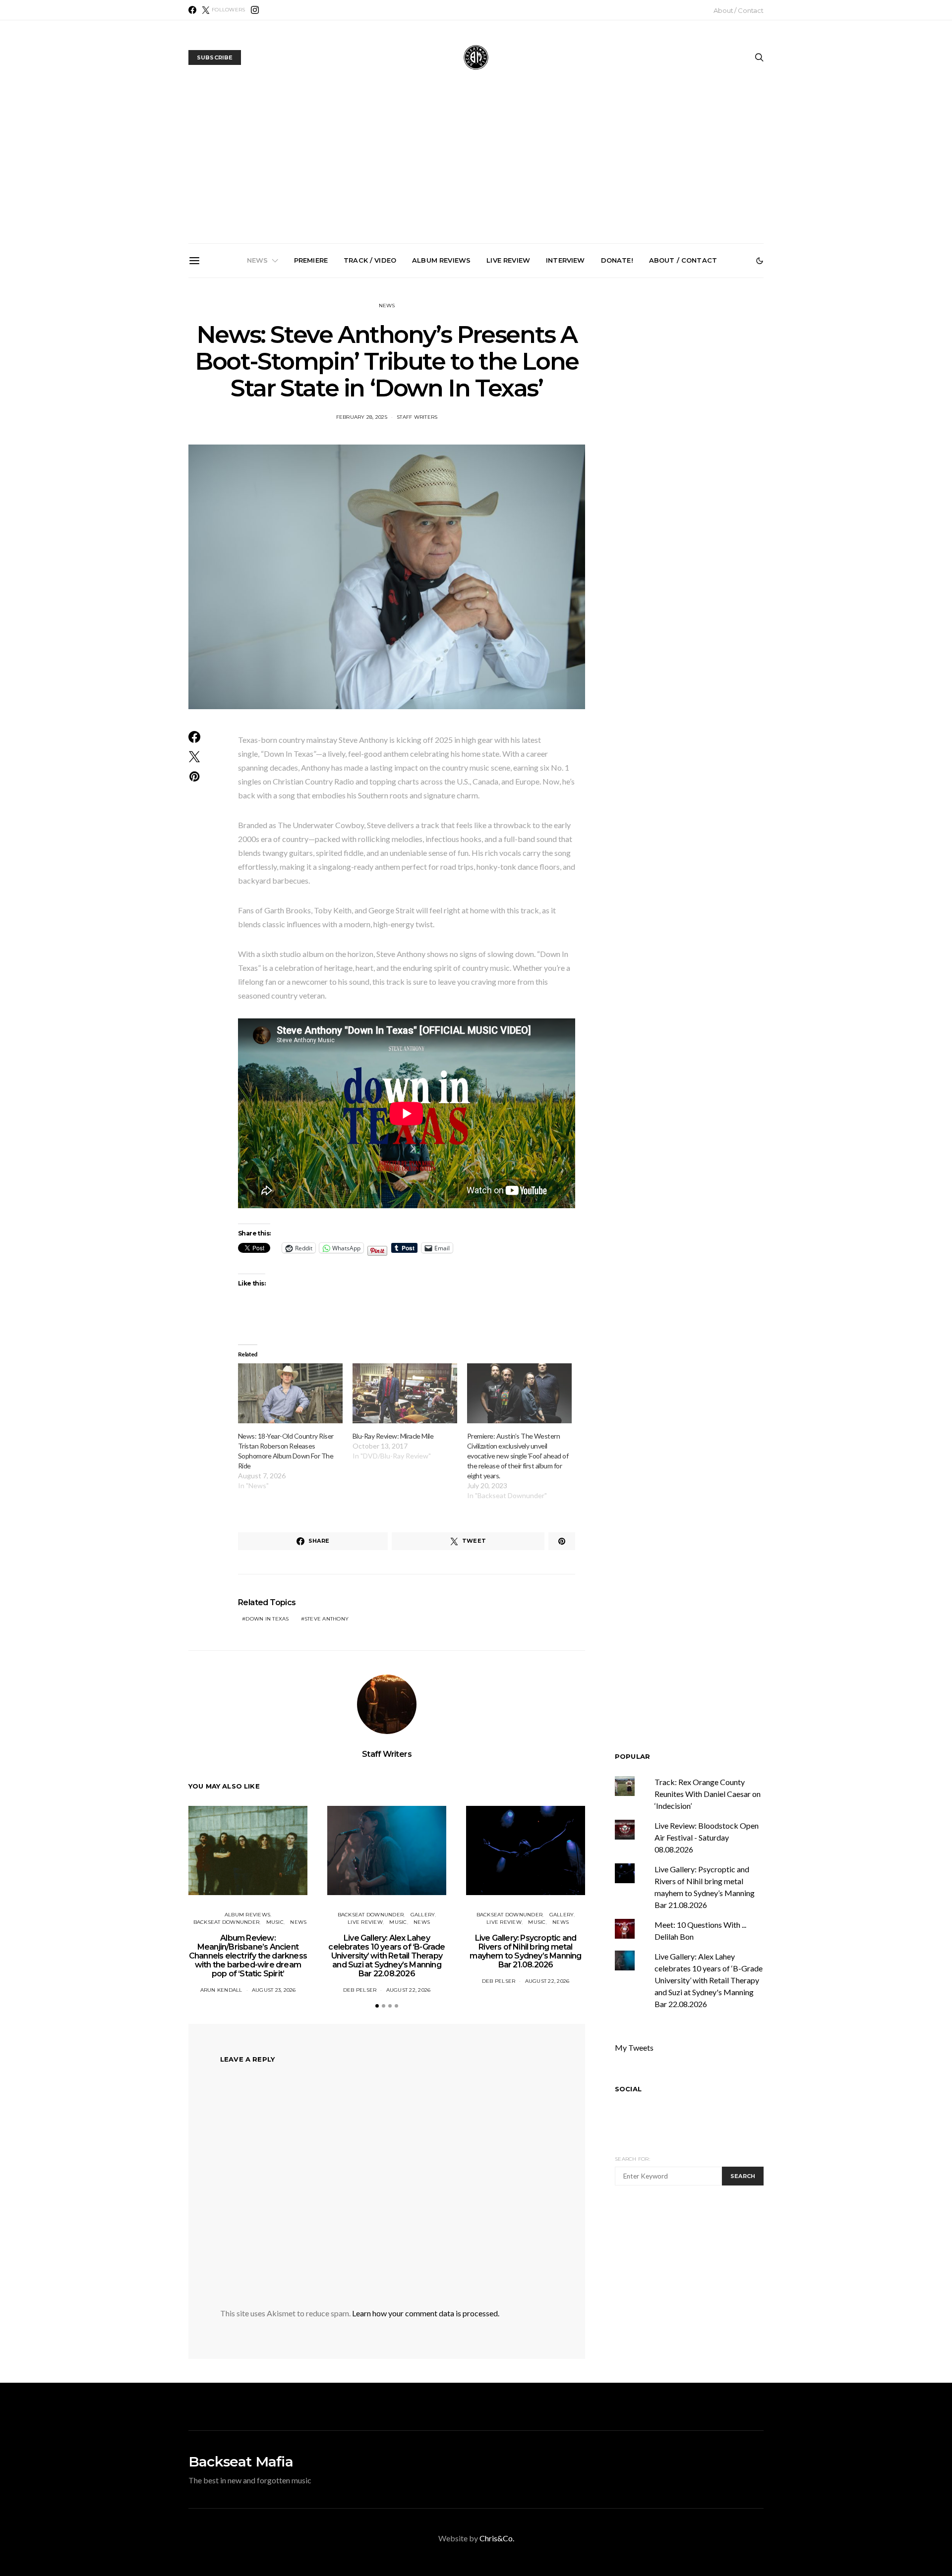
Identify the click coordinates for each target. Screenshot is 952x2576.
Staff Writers (417, 417)
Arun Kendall (221, 1990)
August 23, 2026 (274, 1990)
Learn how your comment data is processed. (426, 2313)
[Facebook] (192, 10)
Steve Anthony (327, 1619)
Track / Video (370, 260)
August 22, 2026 (409, 1990)
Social (628, 2089)
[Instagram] (255, 10)
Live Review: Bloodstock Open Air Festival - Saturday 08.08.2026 (707, 1837)
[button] (760, 261)
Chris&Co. (497, 2538)
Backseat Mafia (241, 2462)
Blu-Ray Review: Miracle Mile (393, 1436)
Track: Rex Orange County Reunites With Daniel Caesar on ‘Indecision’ (708, 1794)
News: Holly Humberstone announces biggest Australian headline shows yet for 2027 (592, 391)
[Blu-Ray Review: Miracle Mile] (405, 1393)
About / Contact (739, 10)
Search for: (632, 2159)
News (258, 260)
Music (275, 1922)
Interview (565, 260)
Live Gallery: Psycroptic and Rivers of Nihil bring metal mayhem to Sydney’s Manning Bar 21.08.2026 (480, 394)
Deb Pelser (360, 1990)
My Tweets (634, 2047)
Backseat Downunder (227, 1922)
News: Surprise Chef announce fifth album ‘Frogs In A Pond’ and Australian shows (704, 391)
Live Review (508, 260)
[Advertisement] (476, 169)
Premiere (311, 260)
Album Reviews (441, 260)
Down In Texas (267, 1619)
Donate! (617, 260)
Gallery (423, 1915)
